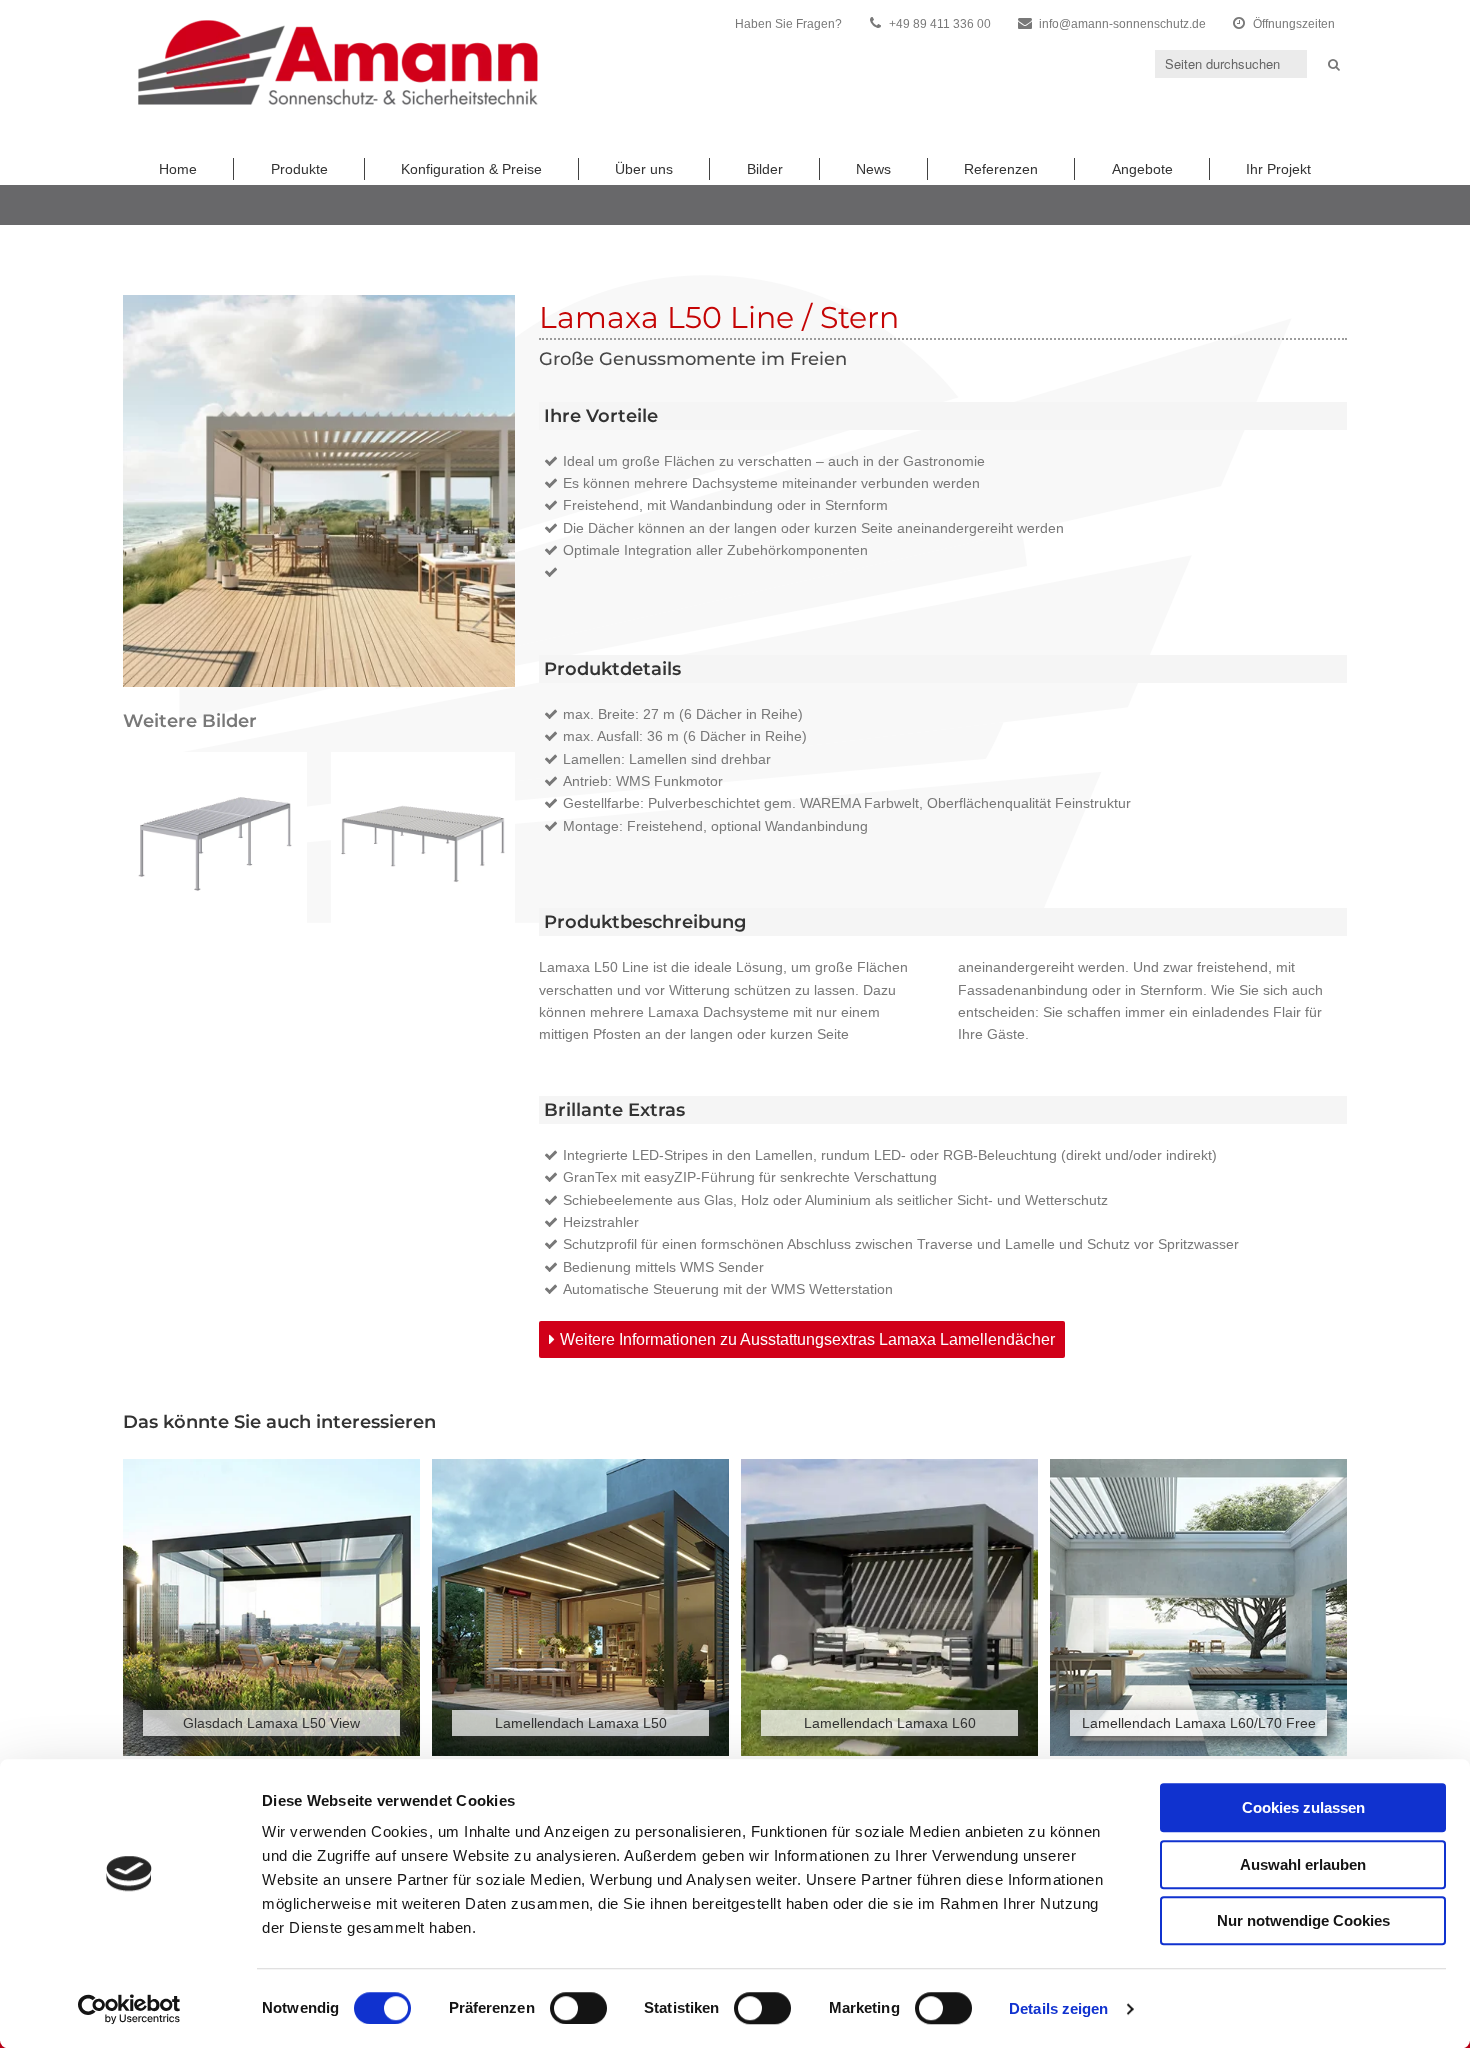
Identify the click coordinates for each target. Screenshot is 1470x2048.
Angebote (1142, 169)
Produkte (299, 169)
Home (178, 169)
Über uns (644, 169)
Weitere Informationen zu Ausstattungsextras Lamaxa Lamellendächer (807, 1339)
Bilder (765, 169)
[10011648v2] (423, 844)
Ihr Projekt (1278, 169)
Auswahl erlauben (1303, 1864)
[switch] (578, 2008)
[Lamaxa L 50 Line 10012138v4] (215, 844)
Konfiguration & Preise (471, 169)
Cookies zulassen (1303, 1807)
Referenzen (1001, 169)
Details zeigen (1058, 2008)
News (873, 169)
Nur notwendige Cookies (1303, 1920)
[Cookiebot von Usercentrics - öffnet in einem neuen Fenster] (129, 2009)
